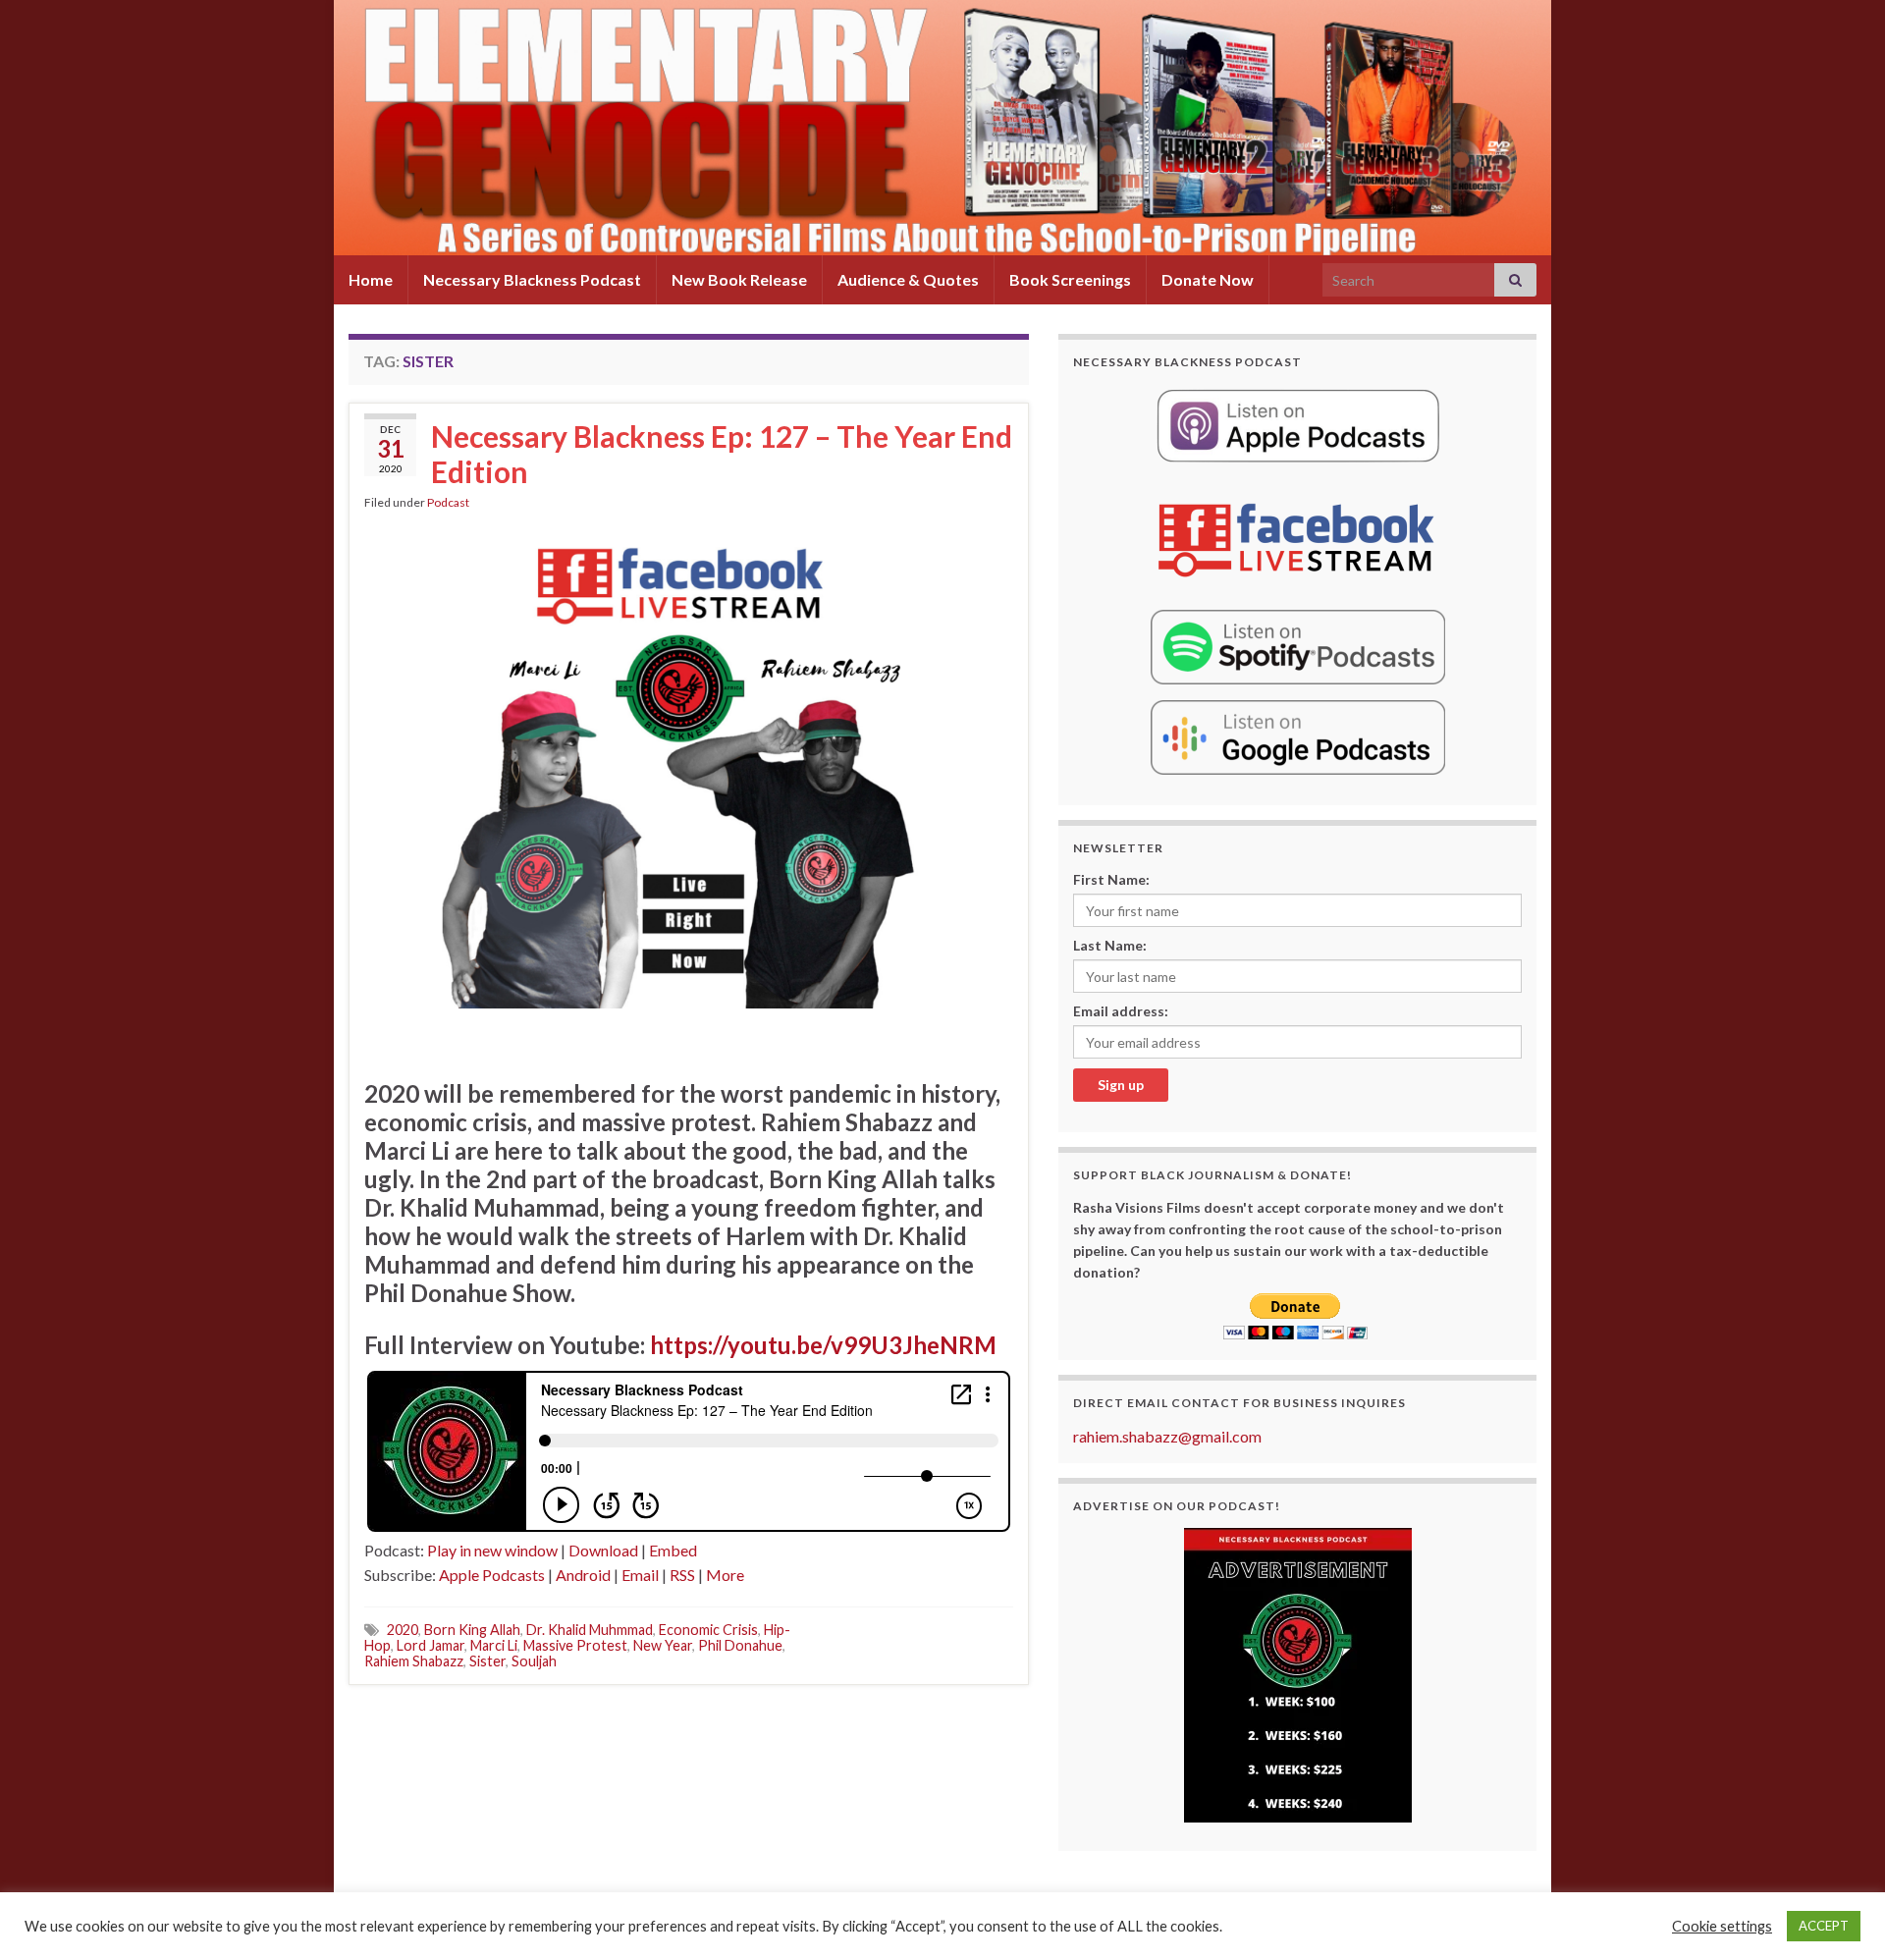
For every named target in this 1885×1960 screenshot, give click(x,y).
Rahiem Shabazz (414, 1661)
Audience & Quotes (908, 279)
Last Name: (1110, 945)
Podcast (448, 502)
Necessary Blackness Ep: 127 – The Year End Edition (722, 454)
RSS (682, 1575)
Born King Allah (472, 1630)
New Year (663, 1645)
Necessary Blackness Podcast (532, 279)
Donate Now (1208, 279)
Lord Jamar (431, 1645)
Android (583, 1575)
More (725, 1575)
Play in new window (492, 1550)
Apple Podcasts (492, 1575)
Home (371, 279)
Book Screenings (1070, 279)
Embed (673, 1550)
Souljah (534, 1661)
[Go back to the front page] (942, 128)
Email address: (1121, 1011)
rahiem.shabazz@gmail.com (1167, 1436)
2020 (403, 1630)
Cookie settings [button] (1722, 1926)
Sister (487, 1661)
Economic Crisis (708, 1630)
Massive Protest (575, 1645)
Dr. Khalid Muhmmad (590, 1630)
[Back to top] (1841, 1916)
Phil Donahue (740, 1645)
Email (640, 1575)
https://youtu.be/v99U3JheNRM (823, 1345)
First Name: (1111, 879)
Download (603, 1550)
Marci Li (494, 1645)
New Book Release (739, 279)
